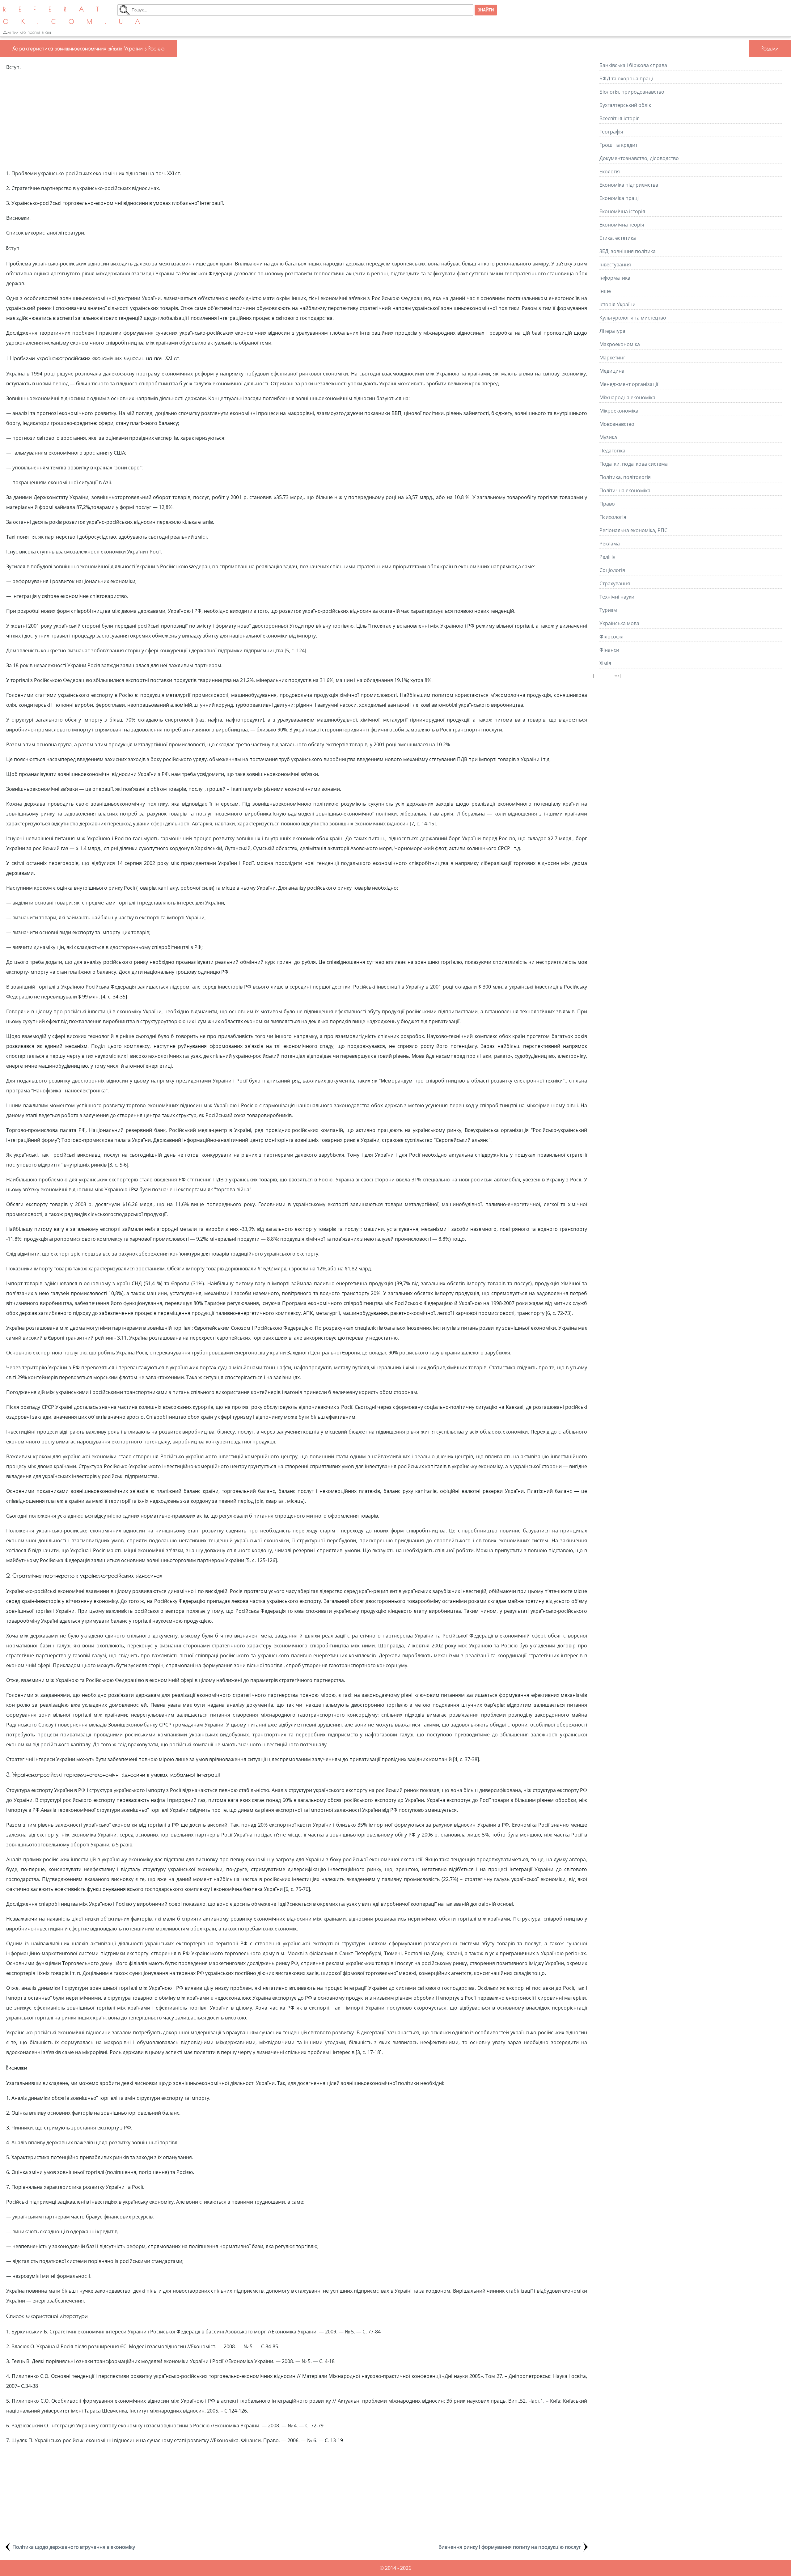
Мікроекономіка (619, 411)
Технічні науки (617, 597)
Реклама (610, 544)
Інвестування (615, 265)
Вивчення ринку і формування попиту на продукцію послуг (510, 2547)
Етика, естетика (618, 238)
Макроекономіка (620, 344)
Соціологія (612, 570)
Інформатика (615, 278)
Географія (611, 132)
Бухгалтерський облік (625, 105)
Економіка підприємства (629, 185)
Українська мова (619, 623)
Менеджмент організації (629, 384)
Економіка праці (619, 198)
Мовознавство (617, 424)
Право (607, 504)
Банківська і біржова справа (633, 65)
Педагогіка (612, 451)
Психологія (613, 517)
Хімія (605, 663)
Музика (608, 437)
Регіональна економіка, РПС (633, 530)
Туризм (608, 610)
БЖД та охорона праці (626, 78)
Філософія (611, 637)
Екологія (610, 172)
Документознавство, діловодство (639, 158)
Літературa (612, 331)
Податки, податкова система (634, 464)
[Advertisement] (297, 120)
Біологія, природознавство (632, 92)
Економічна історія (622, 211)
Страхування (615, 583)
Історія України (618, 304)
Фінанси (609, 650)
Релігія (607, 557)
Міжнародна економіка (627, 397)
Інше (605, 291)
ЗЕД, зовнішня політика (628, 251)
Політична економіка (625, 490)
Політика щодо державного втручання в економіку (74, 2547)
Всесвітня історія (620, 118)
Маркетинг (612, 358)
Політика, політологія (625, 477)
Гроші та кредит (618, 145)
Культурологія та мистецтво (633, 318)
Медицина (612, 371)
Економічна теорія (622, 225)
